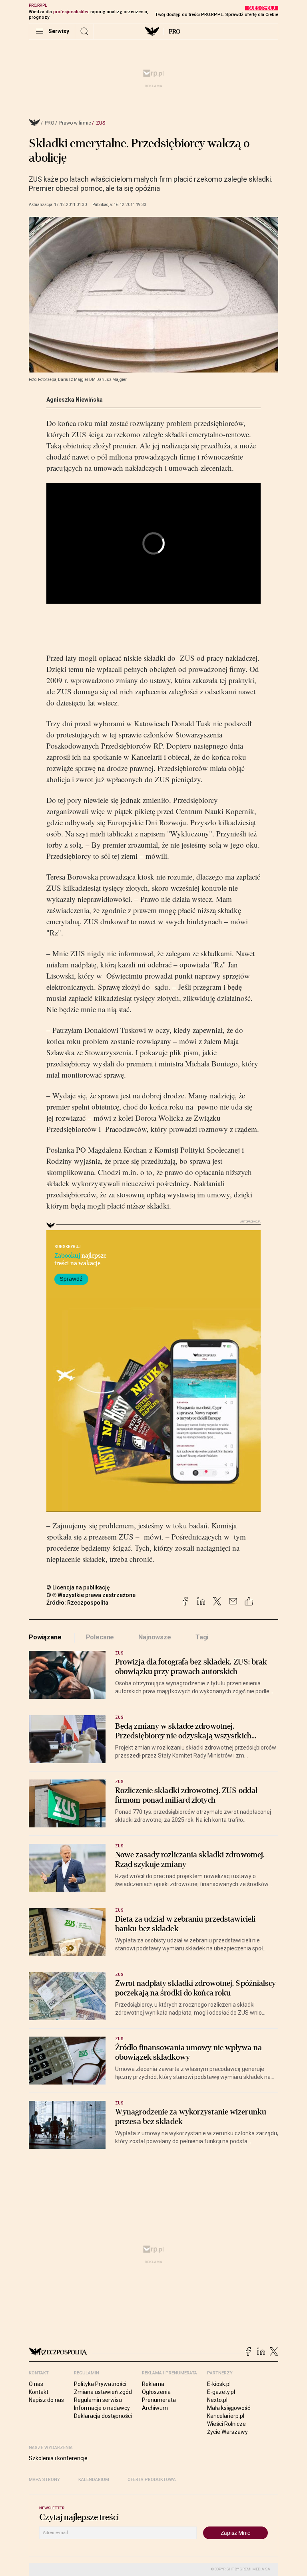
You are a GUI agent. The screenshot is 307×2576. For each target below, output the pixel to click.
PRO (174, 32)
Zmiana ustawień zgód (103, 2392)
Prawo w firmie (75, 123)
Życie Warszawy (227, 2432)
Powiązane (45, 1637)
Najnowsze (155, 1637)
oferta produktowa (152, 2480)
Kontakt (39, 2392)
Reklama (153, 2384)
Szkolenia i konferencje (58, 2458)
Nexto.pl (217, 2400)
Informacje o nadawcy (102, 2408)
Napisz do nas (46, 2400)
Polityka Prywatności (100, 2384)
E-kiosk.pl (219, 2384)
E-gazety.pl (221, 2392)
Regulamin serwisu (98, 2400)
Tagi (202, 1637)
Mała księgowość (229, 2408)
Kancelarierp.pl (226, 2416)
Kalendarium (94, 2480)
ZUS (101, 123)
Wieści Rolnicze (226, 2424)
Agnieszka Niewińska (75, 400)
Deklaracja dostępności (103, 2416)
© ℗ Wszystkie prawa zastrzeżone (91, 1595)
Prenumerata (159, 2400)
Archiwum (155, 2408)
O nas (36, 2384)
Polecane (100, 1637)
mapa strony (44, 2480)
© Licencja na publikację (78, 1587)
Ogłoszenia (156, 2392)
